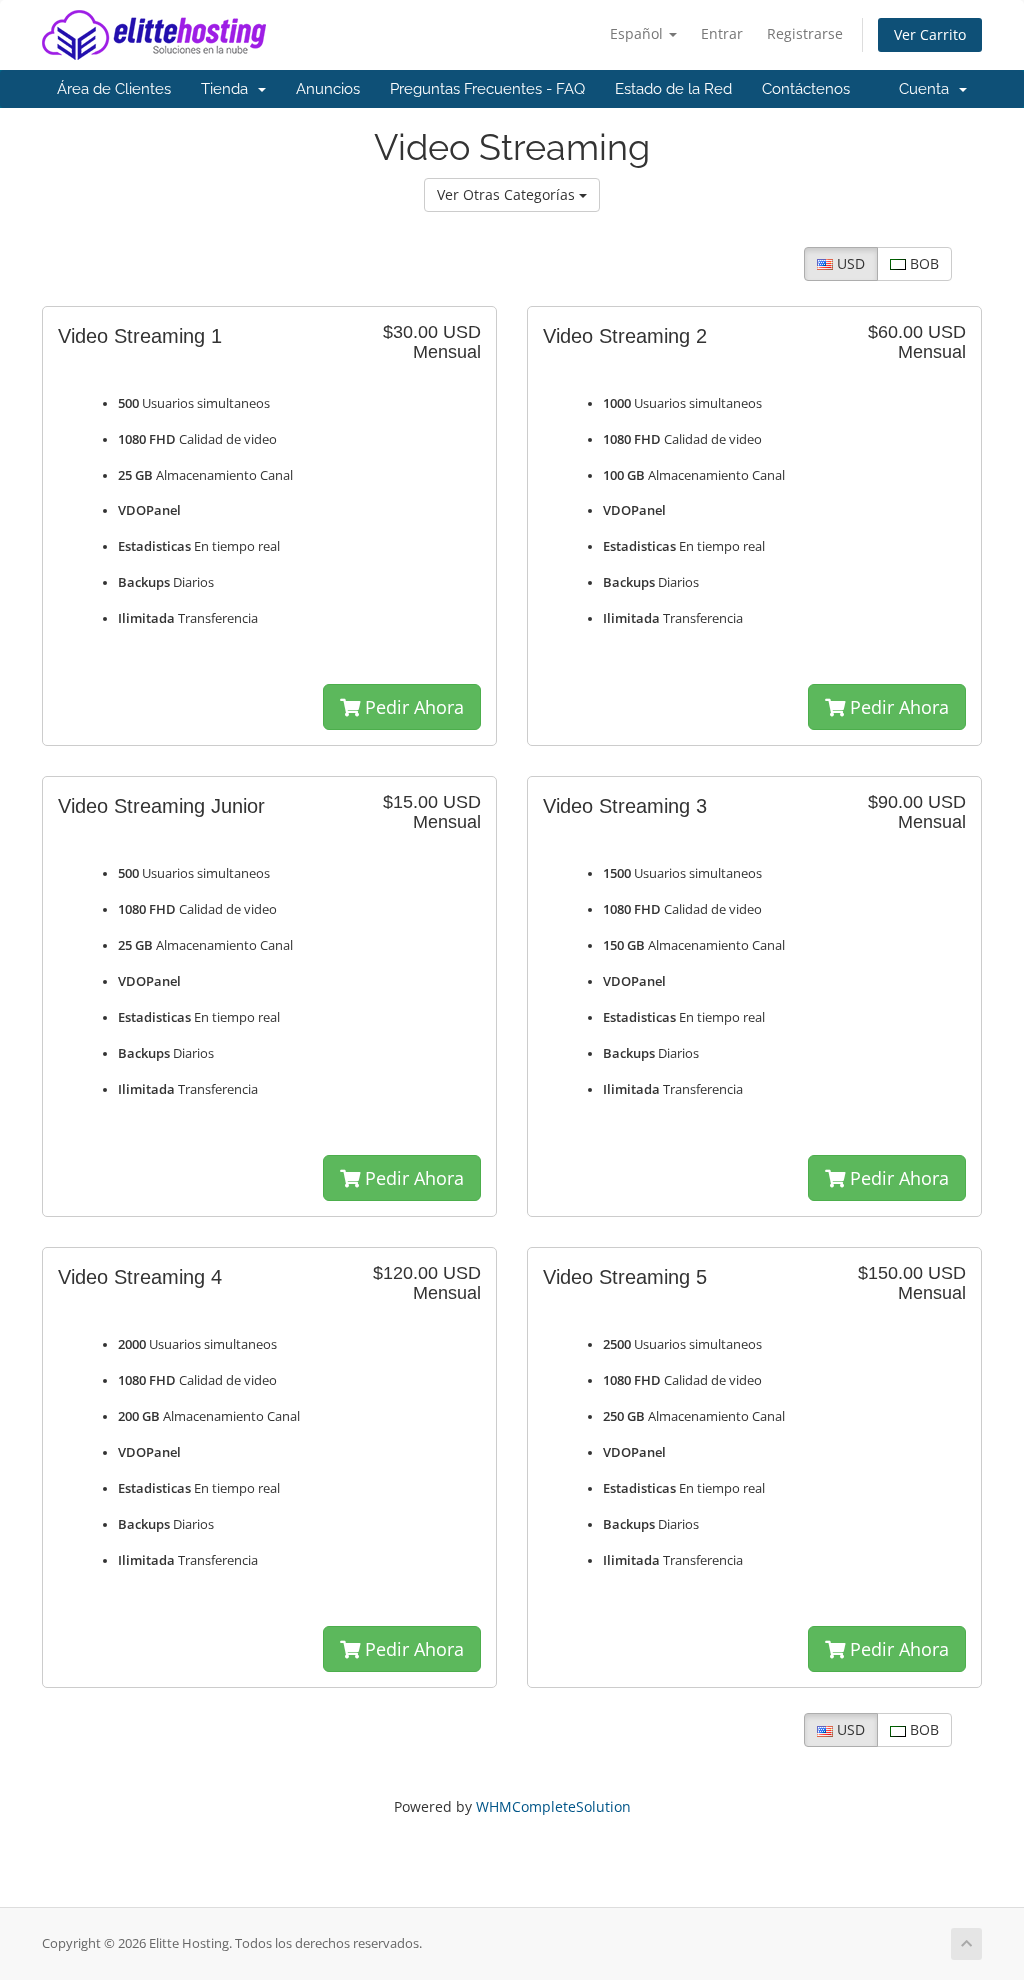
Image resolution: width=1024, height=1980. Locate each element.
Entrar (722, 33)
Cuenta (928, 89)
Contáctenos (806, 89)
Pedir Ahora (412, 707)
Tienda (228, 89)
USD (849, 263)
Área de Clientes (114, 89)
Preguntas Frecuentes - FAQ (487, 89)
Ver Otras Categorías (508, 194)
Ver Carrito (930, 34)
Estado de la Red (673, 89)
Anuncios (328, 89)
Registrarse (805, 33)
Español (638, 33)
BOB (922, 263)
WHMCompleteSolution (553, 1806)
